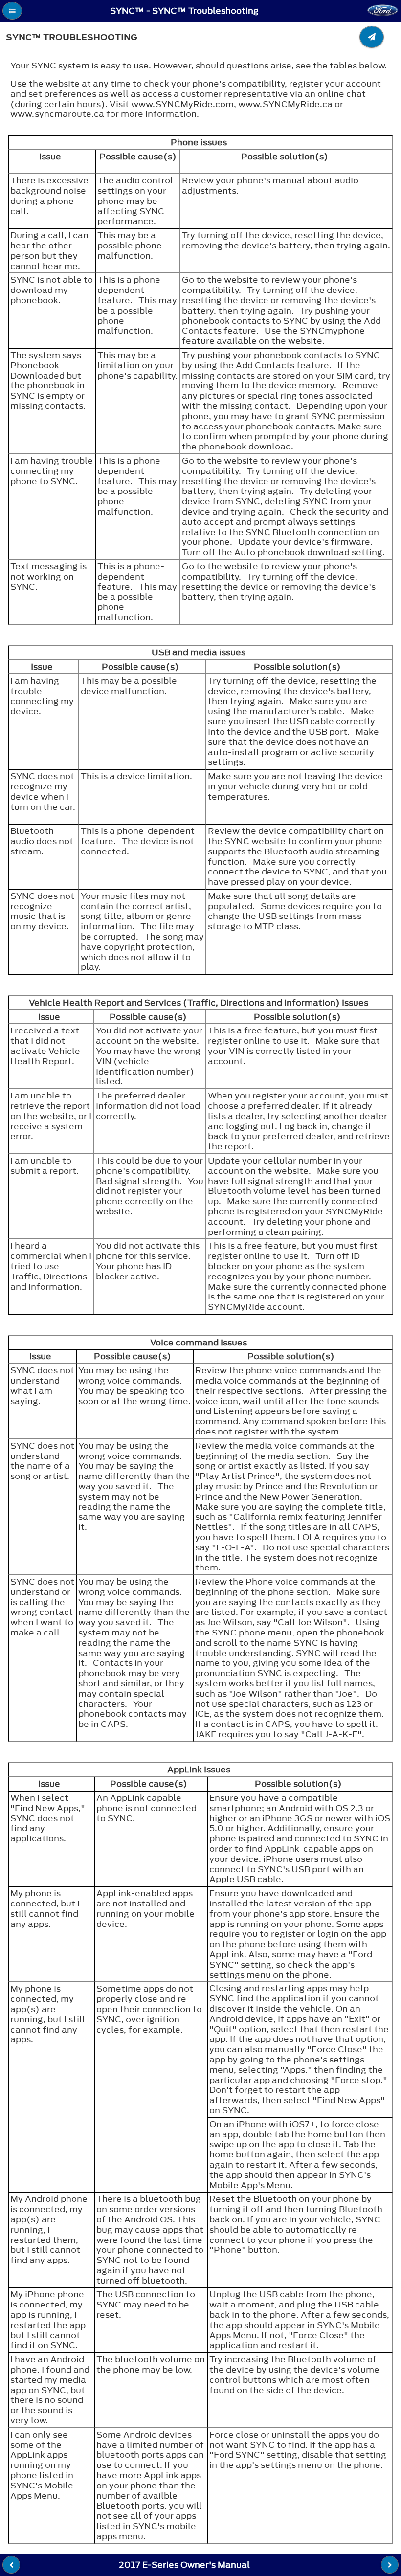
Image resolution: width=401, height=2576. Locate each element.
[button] (12, 11)
